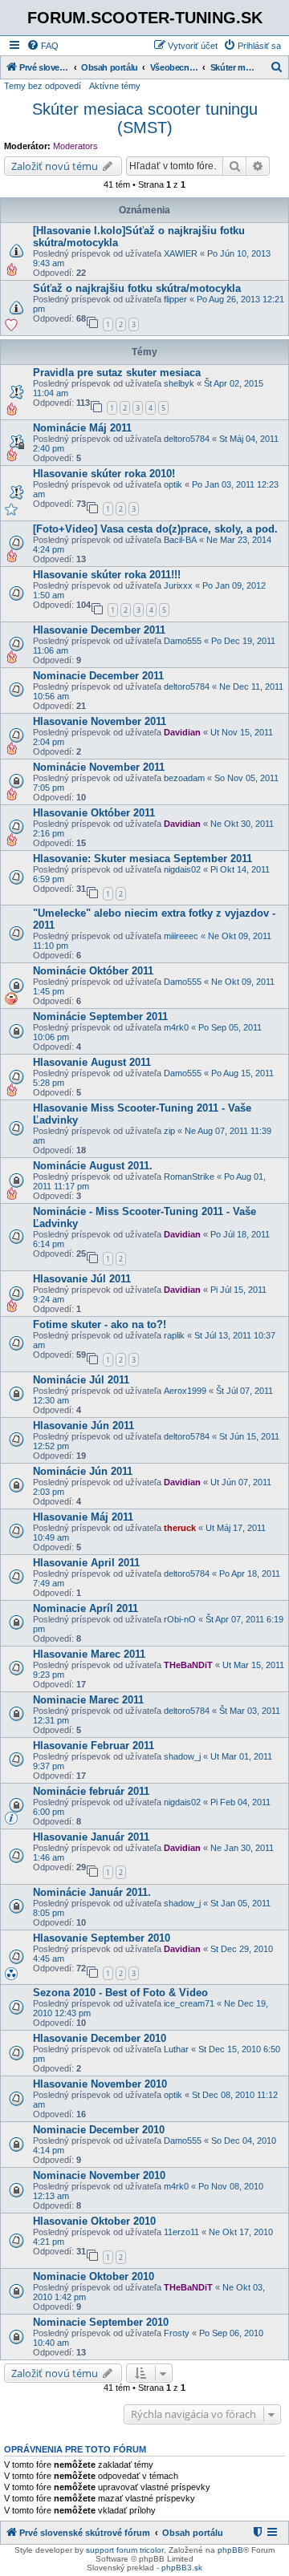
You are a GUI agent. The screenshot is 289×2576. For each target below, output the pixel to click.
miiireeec (181, 936)
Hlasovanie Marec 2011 (89, 1654)
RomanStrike (189, 1177)
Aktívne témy (115, 86)
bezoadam (184, 778)
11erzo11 (181, 2232)
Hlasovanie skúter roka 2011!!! (107, 575)
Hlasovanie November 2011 (100, 721)
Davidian (182, 732)
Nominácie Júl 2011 (81, 1380)
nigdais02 (182, 869)
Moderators (75, 146)
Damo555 (183, 641)
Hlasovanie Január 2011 (91, 1837)
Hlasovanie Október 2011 (94, 813)
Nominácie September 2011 (100, 1017)
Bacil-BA (180, 540)
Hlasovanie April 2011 (86, 1563)
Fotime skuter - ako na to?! (100, 1324)
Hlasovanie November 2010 (100, 2084)
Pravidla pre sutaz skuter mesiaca (117, 373)
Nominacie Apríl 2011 (85, 1608)
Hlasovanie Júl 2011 (82, 1279)
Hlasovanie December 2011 (99, 630)
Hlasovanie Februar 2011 (94, 1746)
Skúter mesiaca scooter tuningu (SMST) (145, 118)
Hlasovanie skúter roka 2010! (104, 474)
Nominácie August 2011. (93, 1166)
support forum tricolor (125, 2550)
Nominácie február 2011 (91, 1791)
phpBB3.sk (182, 2568)
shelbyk (179, 383)
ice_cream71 (189, 2003)
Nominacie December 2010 (99, 2130)
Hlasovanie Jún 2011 (83, 1426)
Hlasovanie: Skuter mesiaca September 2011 (142, 859)
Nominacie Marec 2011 (88, 1700)
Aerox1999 (185, 1391)
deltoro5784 (187, 439)
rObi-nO (180, 1619)
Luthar (176, 2049)
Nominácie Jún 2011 (83, 1471)
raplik (174, 1335)
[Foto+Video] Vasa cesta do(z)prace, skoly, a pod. (155, 529)
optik (173, 484)
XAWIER (181, 253)
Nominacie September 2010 (101, 2322)
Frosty (177, 2333)
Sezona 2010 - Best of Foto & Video (120, 1993)
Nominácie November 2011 (99, 767)
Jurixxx (178, 585)
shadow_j (182, 1756)
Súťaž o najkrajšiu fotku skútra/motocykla (137, 288)
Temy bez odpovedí (43, 86)
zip (169, 1131)
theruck (180, 1528)
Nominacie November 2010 (99, 2175)
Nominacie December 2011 (98, 676)
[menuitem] (43, 46)
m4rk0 (176, 1027)
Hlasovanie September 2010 (102, 1938)
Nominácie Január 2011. (92, 1892)
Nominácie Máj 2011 (82, 428)
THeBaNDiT (188, 1665)
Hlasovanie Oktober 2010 (94, 2221)
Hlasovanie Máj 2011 (83, 1517)
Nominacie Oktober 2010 (94, 2276)
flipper (175, 299)
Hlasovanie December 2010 (100, 2038)
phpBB (230, 2550)
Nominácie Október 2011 (93, 971)
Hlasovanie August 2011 (92, 1062)
